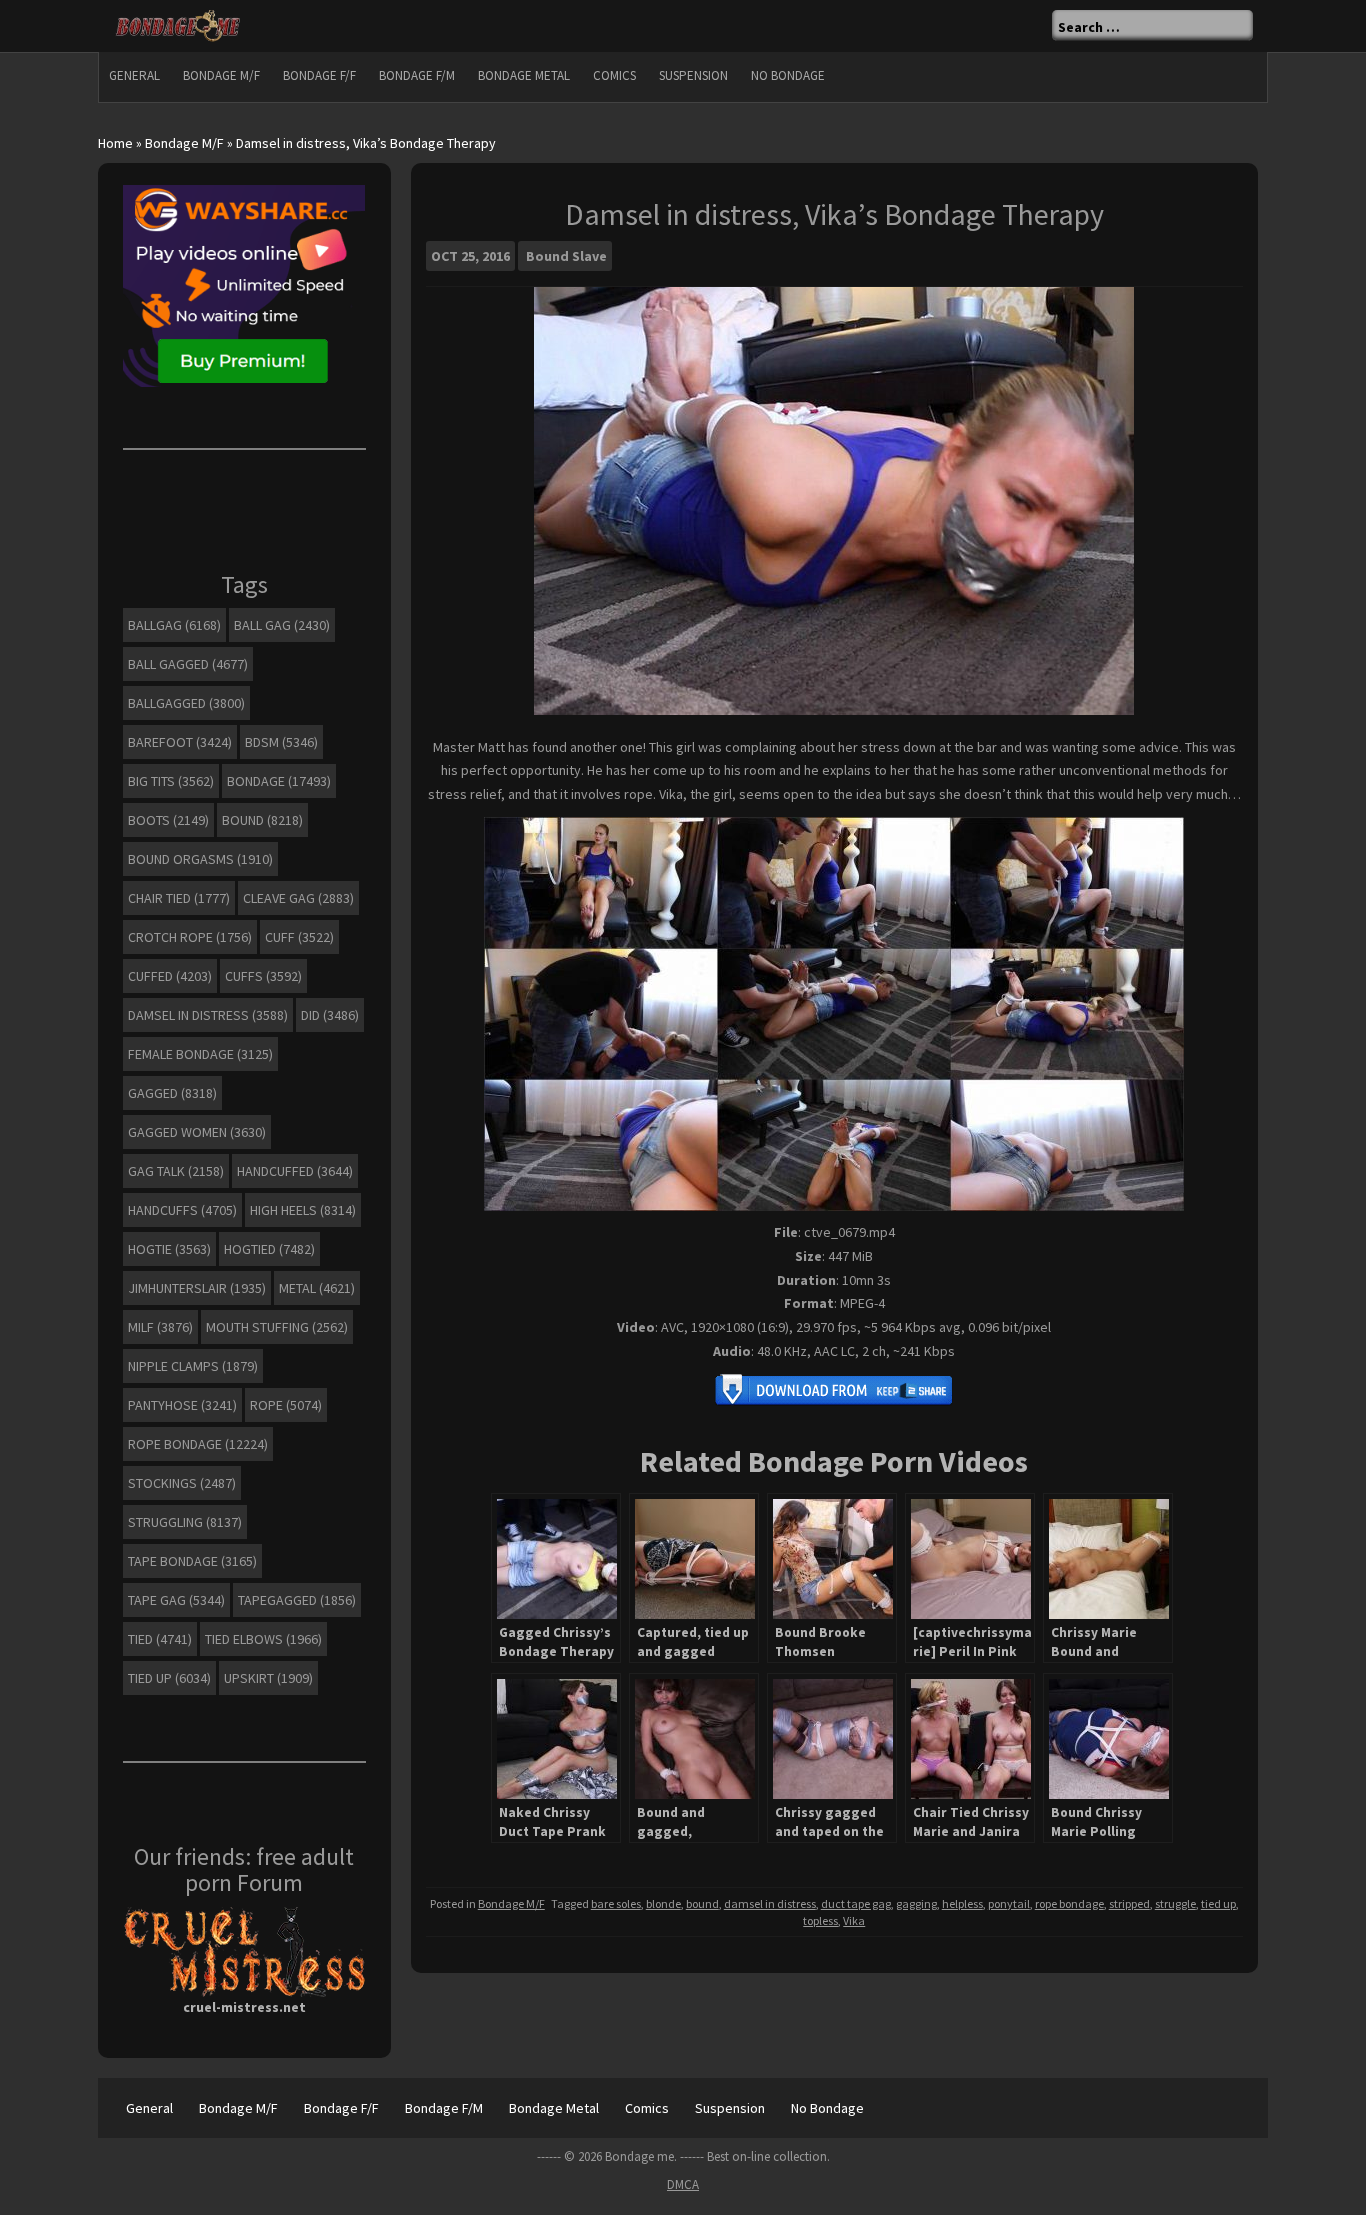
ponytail (1009, 1903)
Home (115, 143)
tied (160, 1639)
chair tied (179, 898)
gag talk (176, 1171)
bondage (279, 781)
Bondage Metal (524, 75)
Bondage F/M (417, 75)
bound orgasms (200, 859)
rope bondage (1069, 1903)
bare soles (616, 1903)
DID (330, 1015)
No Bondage (788, 75)
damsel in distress (770, 1903)
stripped (1129, 1903)
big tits (171, 781)
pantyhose (182, 1405)
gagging (916, 1903)
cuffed (170, 976)
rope (286, 1405)
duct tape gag (856, 1903)
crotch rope (190, 937)
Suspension (693, 75)
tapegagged (297, 1600)
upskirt (268, 1678)
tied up (1218, 1903)
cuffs (263, 976)
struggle (1175, 1903)
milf (160, 1327)
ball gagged (188, 664)
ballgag (174, 625)
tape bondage (192, 1561)
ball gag (282, 625)
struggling (185, 1522)
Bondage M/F (221, 75)
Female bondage (200, 1054)
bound (702, 1903)
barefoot (180, 742)
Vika (854, 1920)
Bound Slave (566, 256)
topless (820, 1920)
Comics (614, 75)
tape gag (176, 1600)
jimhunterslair (197, 1288)
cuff (299, 937)
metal (317, 1288)
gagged (172, 1093)
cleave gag (298, 898)
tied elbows (263, 1639)
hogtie (169, 1249)
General (134, 75)
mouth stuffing (277, 1327)
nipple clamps (193, 1366)
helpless (962, 1903)
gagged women (197, 1132)
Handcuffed (295, 1171)
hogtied (269, 1249)
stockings (182, 1483)
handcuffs (182, 1210)
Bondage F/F (319, 75)
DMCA (683, 2184)
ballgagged (186, 703)
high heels (303, 1210)
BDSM (281, 742)
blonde (663, 1903)
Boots (168, 820)
